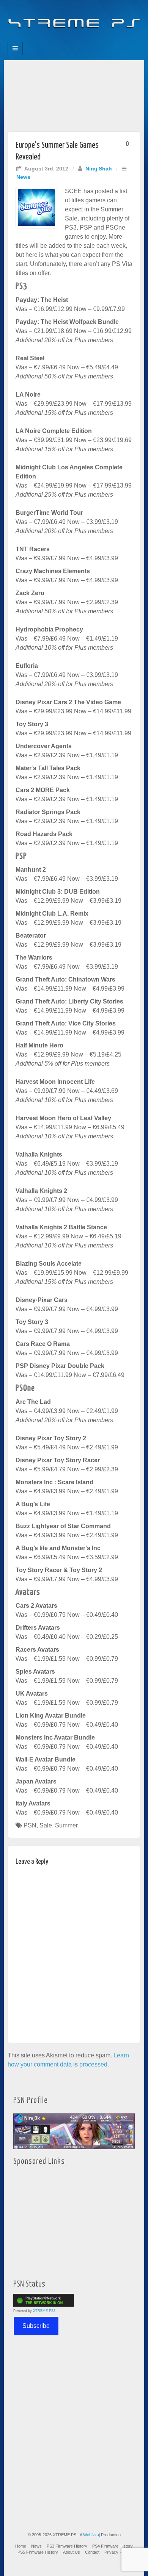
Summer (66, 1825)
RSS (100, 39)
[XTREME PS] (74, 19)
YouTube (89, 39)
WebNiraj (91, 2535)
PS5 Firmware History (38, 2552)
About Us (72, 2552)
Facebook (48, 39)
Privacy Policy (117, 2552)
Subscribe (36, 2326)
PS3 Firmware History (67, 2546)
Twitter (79, 39)
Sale (46, 1825)
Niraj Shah (99, 169)
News (23, 177)
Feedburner (59, 39)
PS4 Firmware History (113, 2546)
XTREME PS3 (44, 2311)
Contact (92, 2552)
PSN (30, 1825)
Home (21, 2546)
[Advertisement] (74, 94)
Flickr (69, 39)
